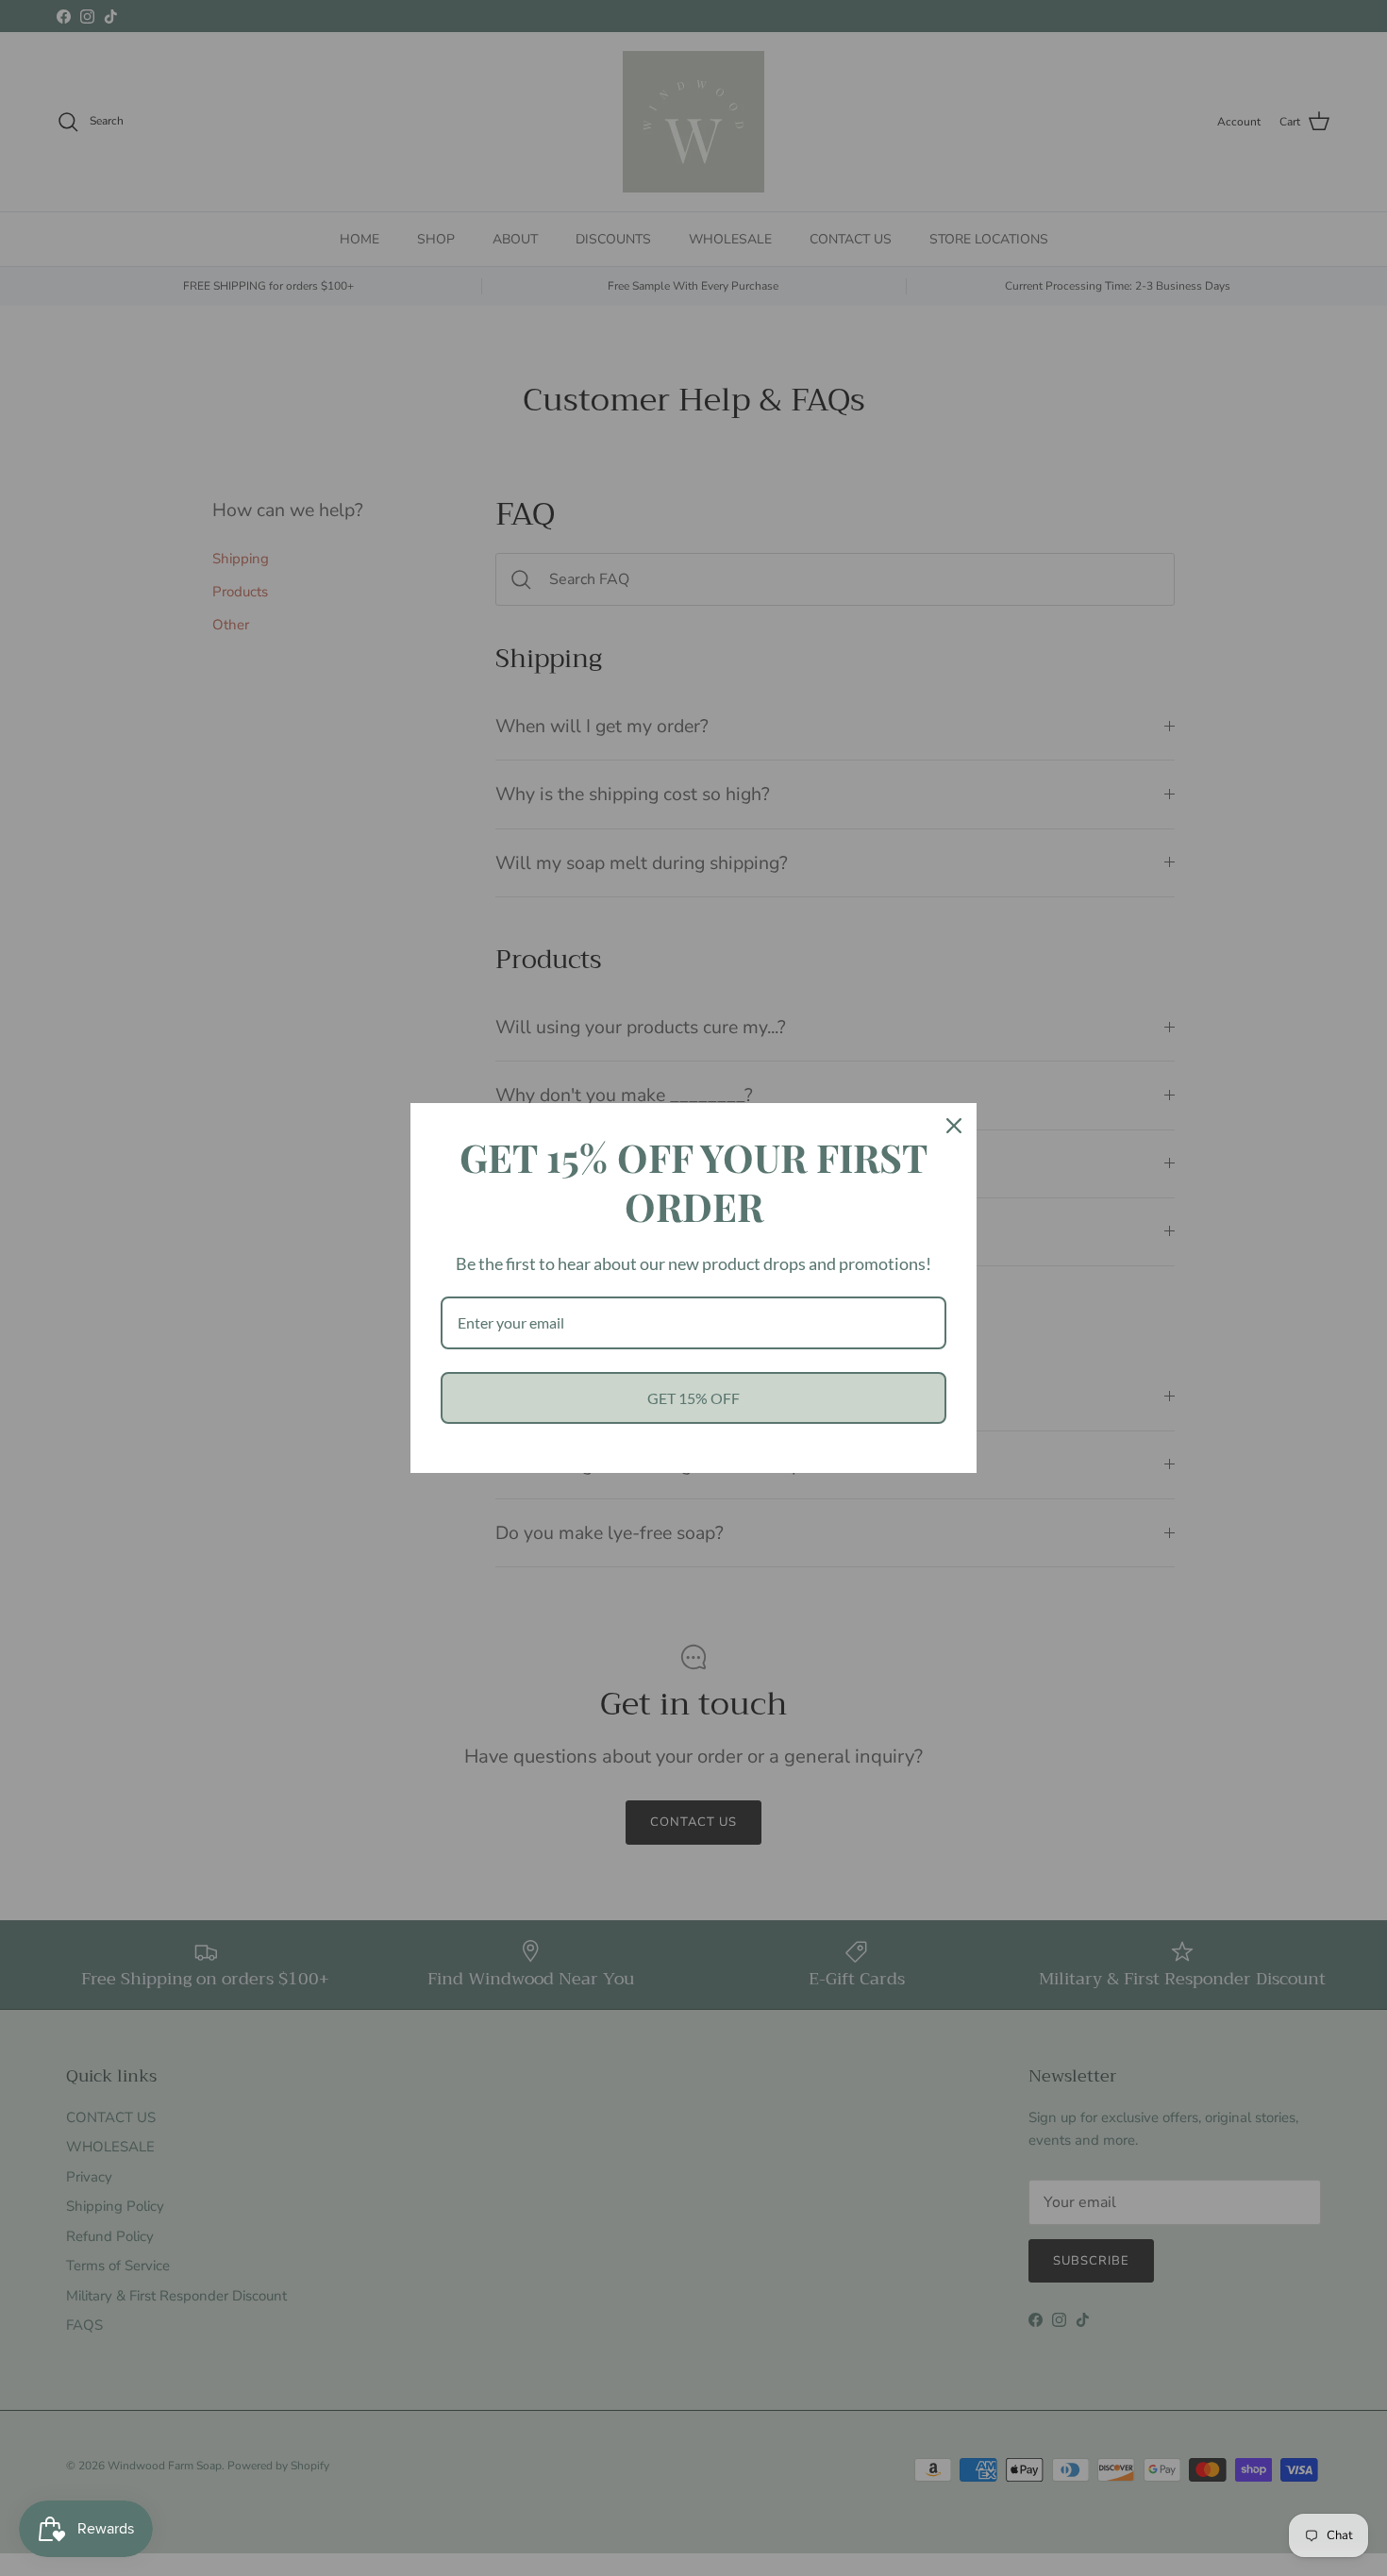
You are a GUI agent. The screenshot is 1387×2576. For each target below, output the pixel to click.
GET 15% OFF (693, 1398)
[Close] (954, 1126)
